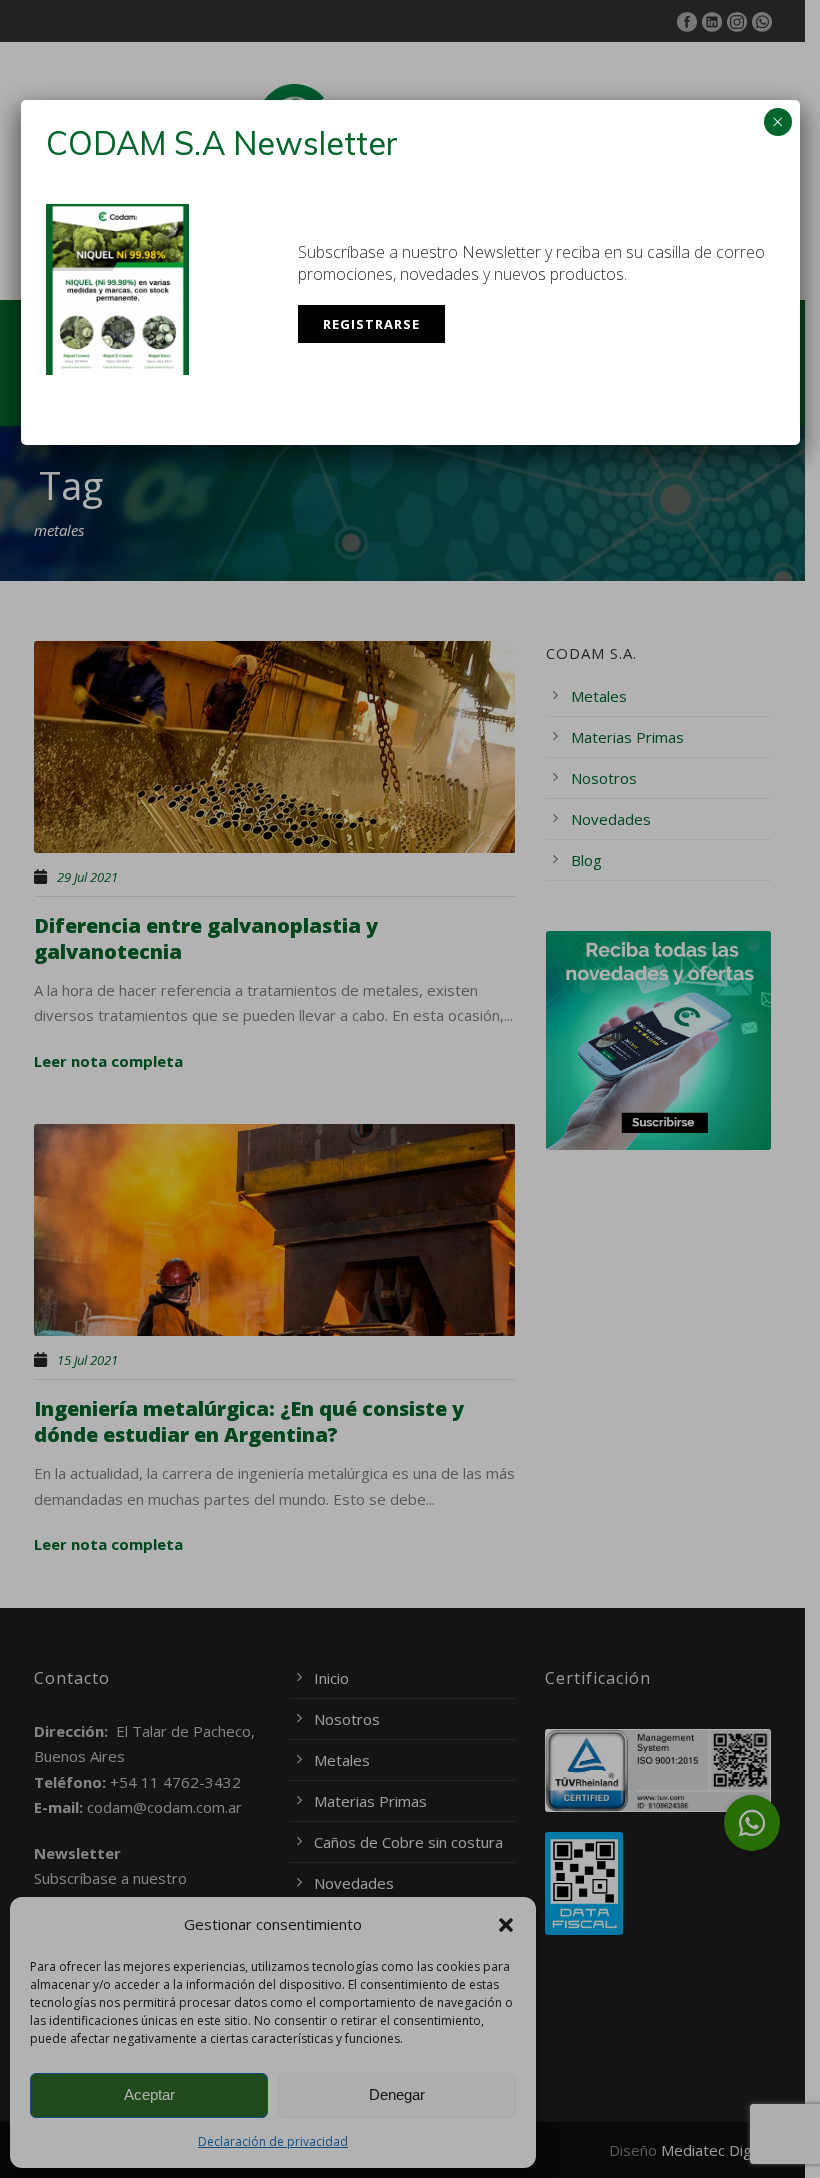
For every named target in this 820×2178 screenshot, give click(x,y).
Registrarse (371, 324)
